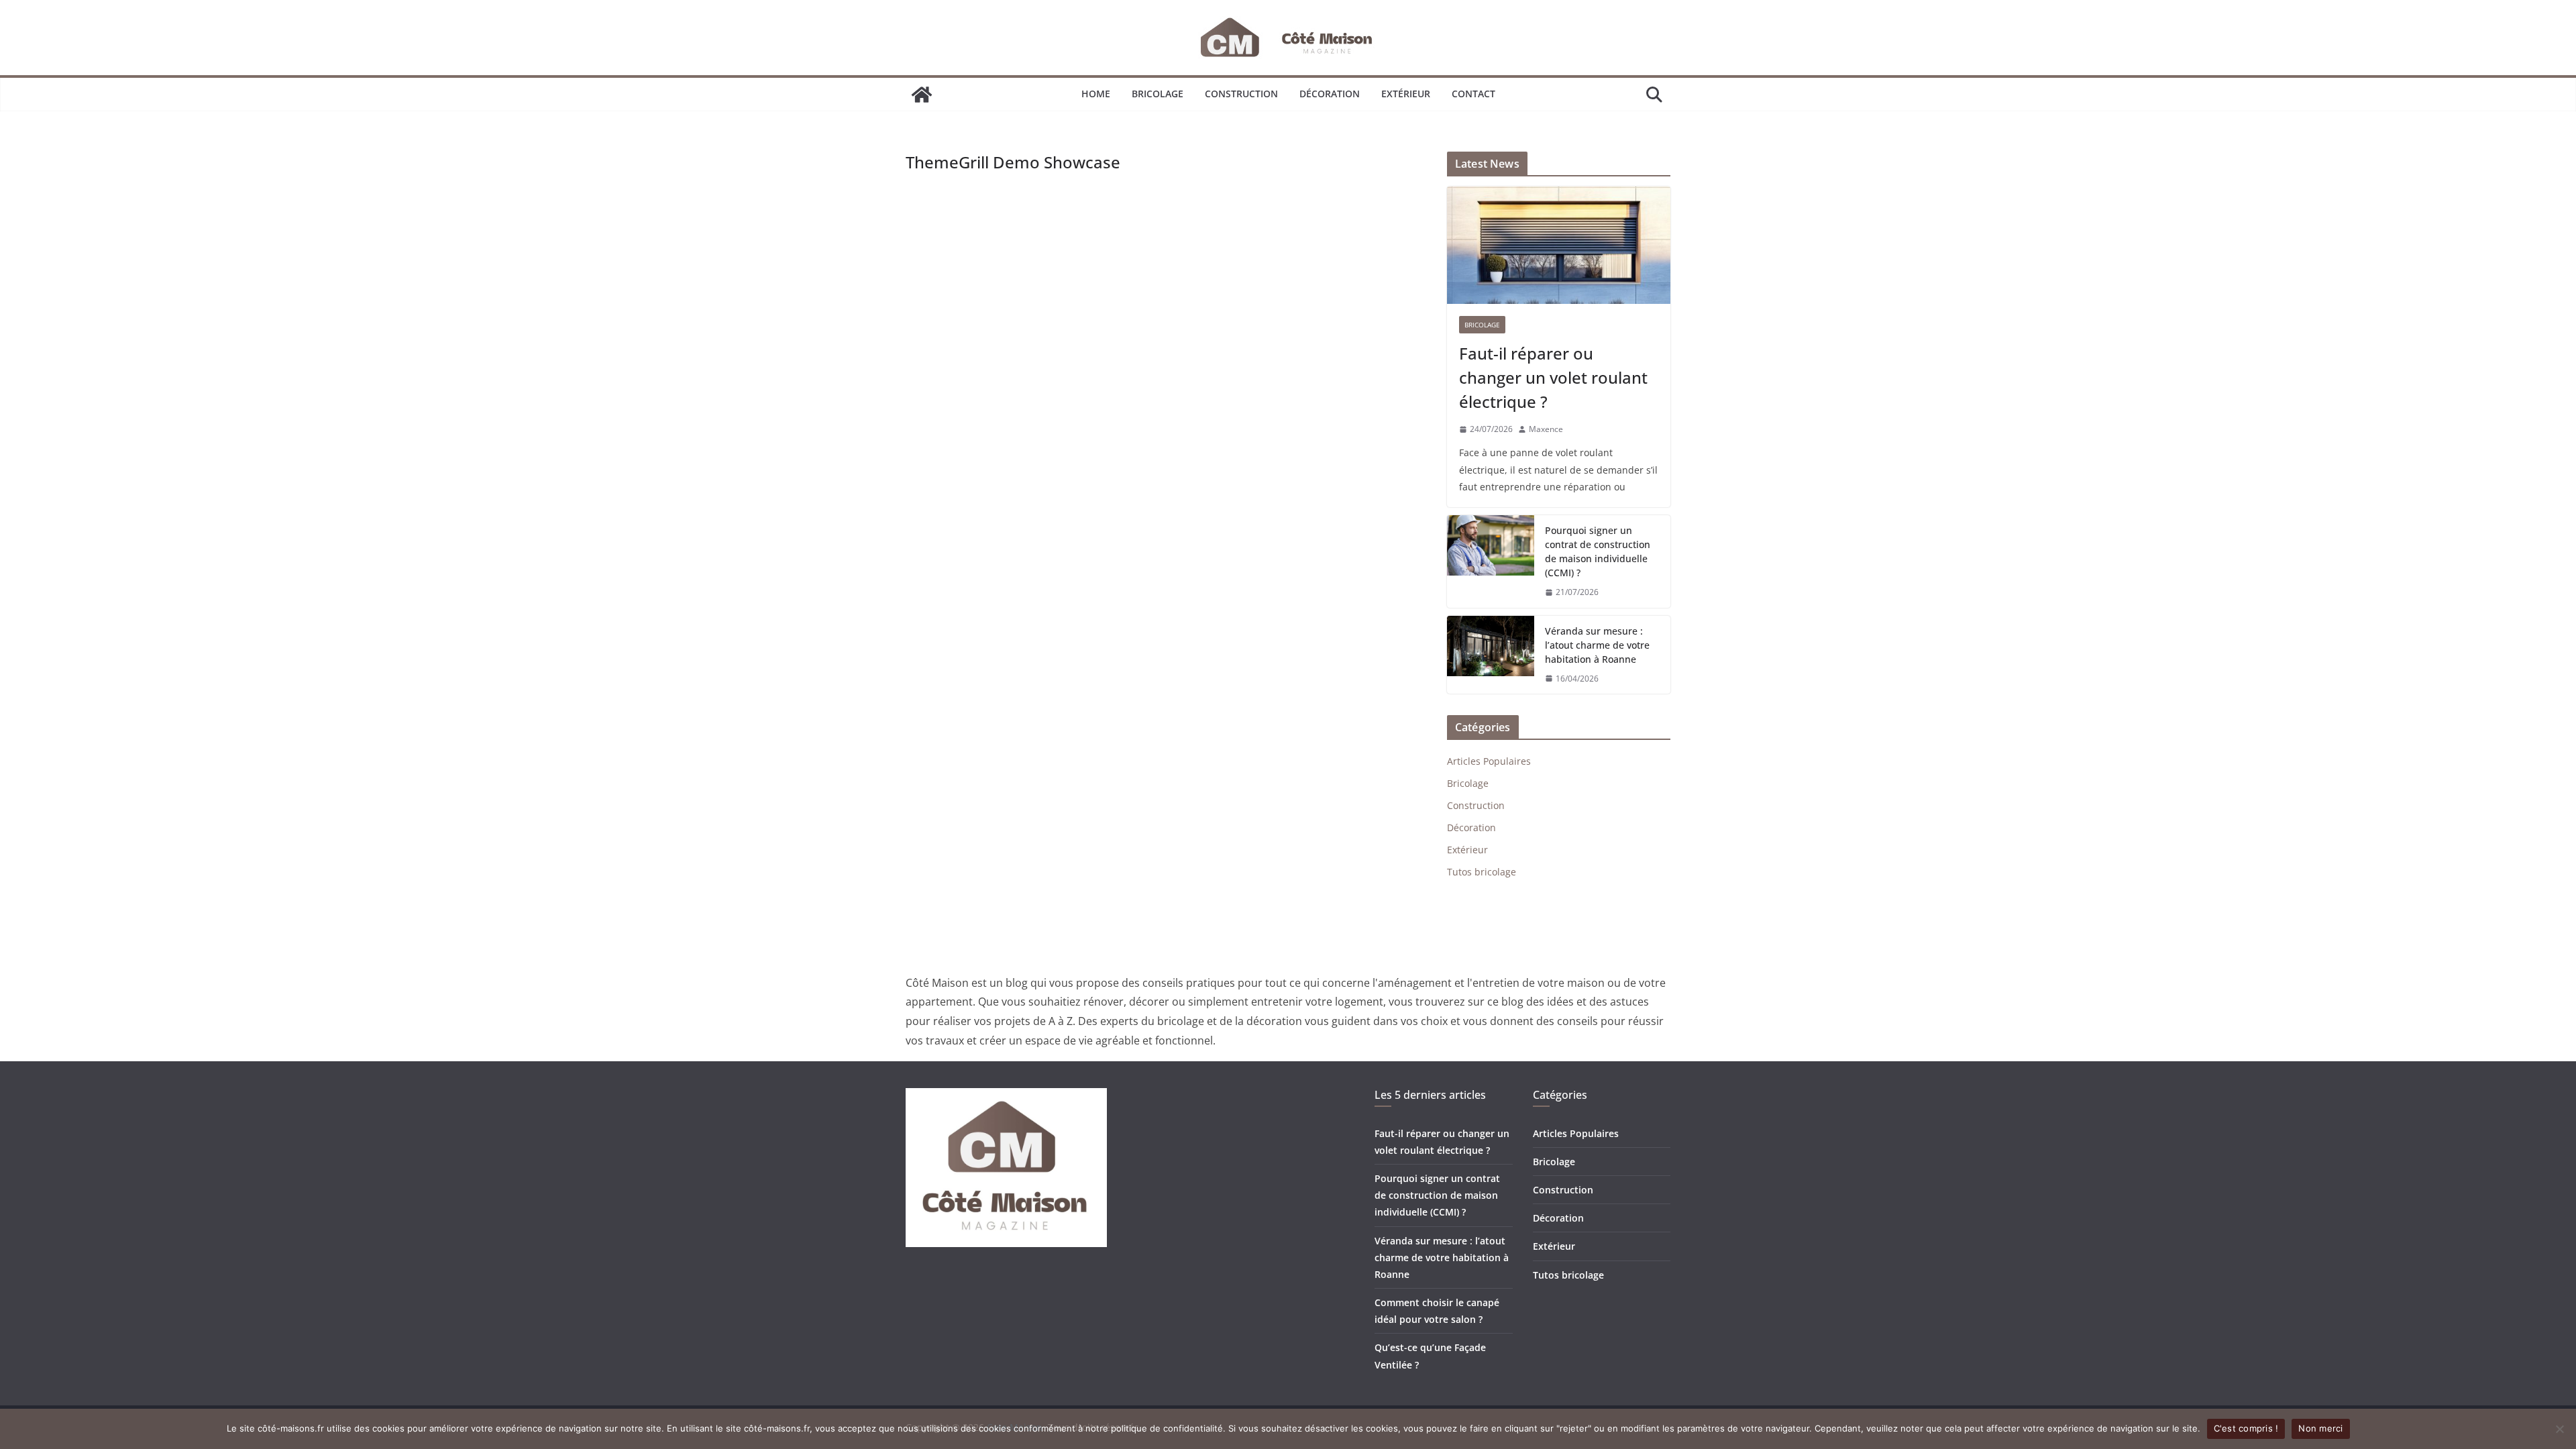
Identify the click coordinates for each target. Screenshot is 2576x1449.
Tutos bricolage (1482, 872)
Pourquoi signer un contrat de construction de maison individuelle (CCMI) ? (1598, 551)
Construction (1241, 94)
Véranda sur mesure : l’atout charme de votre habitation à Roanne (1597, 645)
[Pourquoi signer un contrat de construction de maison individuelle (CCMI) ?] (1491, 561)
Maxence (1546, 429)
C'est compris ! (2246, 1428)
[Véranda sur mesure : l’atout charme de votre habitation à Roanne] (1491, 655)
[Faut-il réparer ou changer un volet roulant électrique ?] (1559, 245)
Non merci (2320, 1428)
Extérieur (1406, 94)
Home (1096, 94)
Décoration (1330, 94)
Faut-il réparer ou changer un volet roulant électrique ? (1553, 377)
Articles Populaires (1489, 761)
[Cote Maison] (922, 95)
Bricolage (1158, 94)
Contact (1473, 94)
